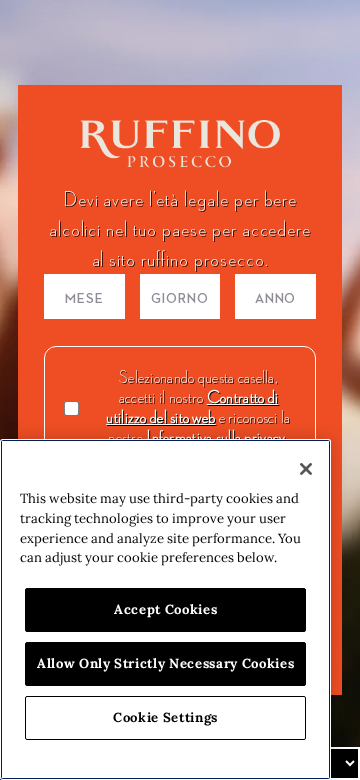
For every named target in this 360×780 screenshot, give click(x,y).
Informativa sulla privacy (215, 437)
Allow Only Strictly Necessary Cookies (165, 663)
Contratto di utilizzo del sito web (192, 407)
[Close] (306, 469)
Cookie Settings (165, 717)
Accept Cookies (165, 609)
